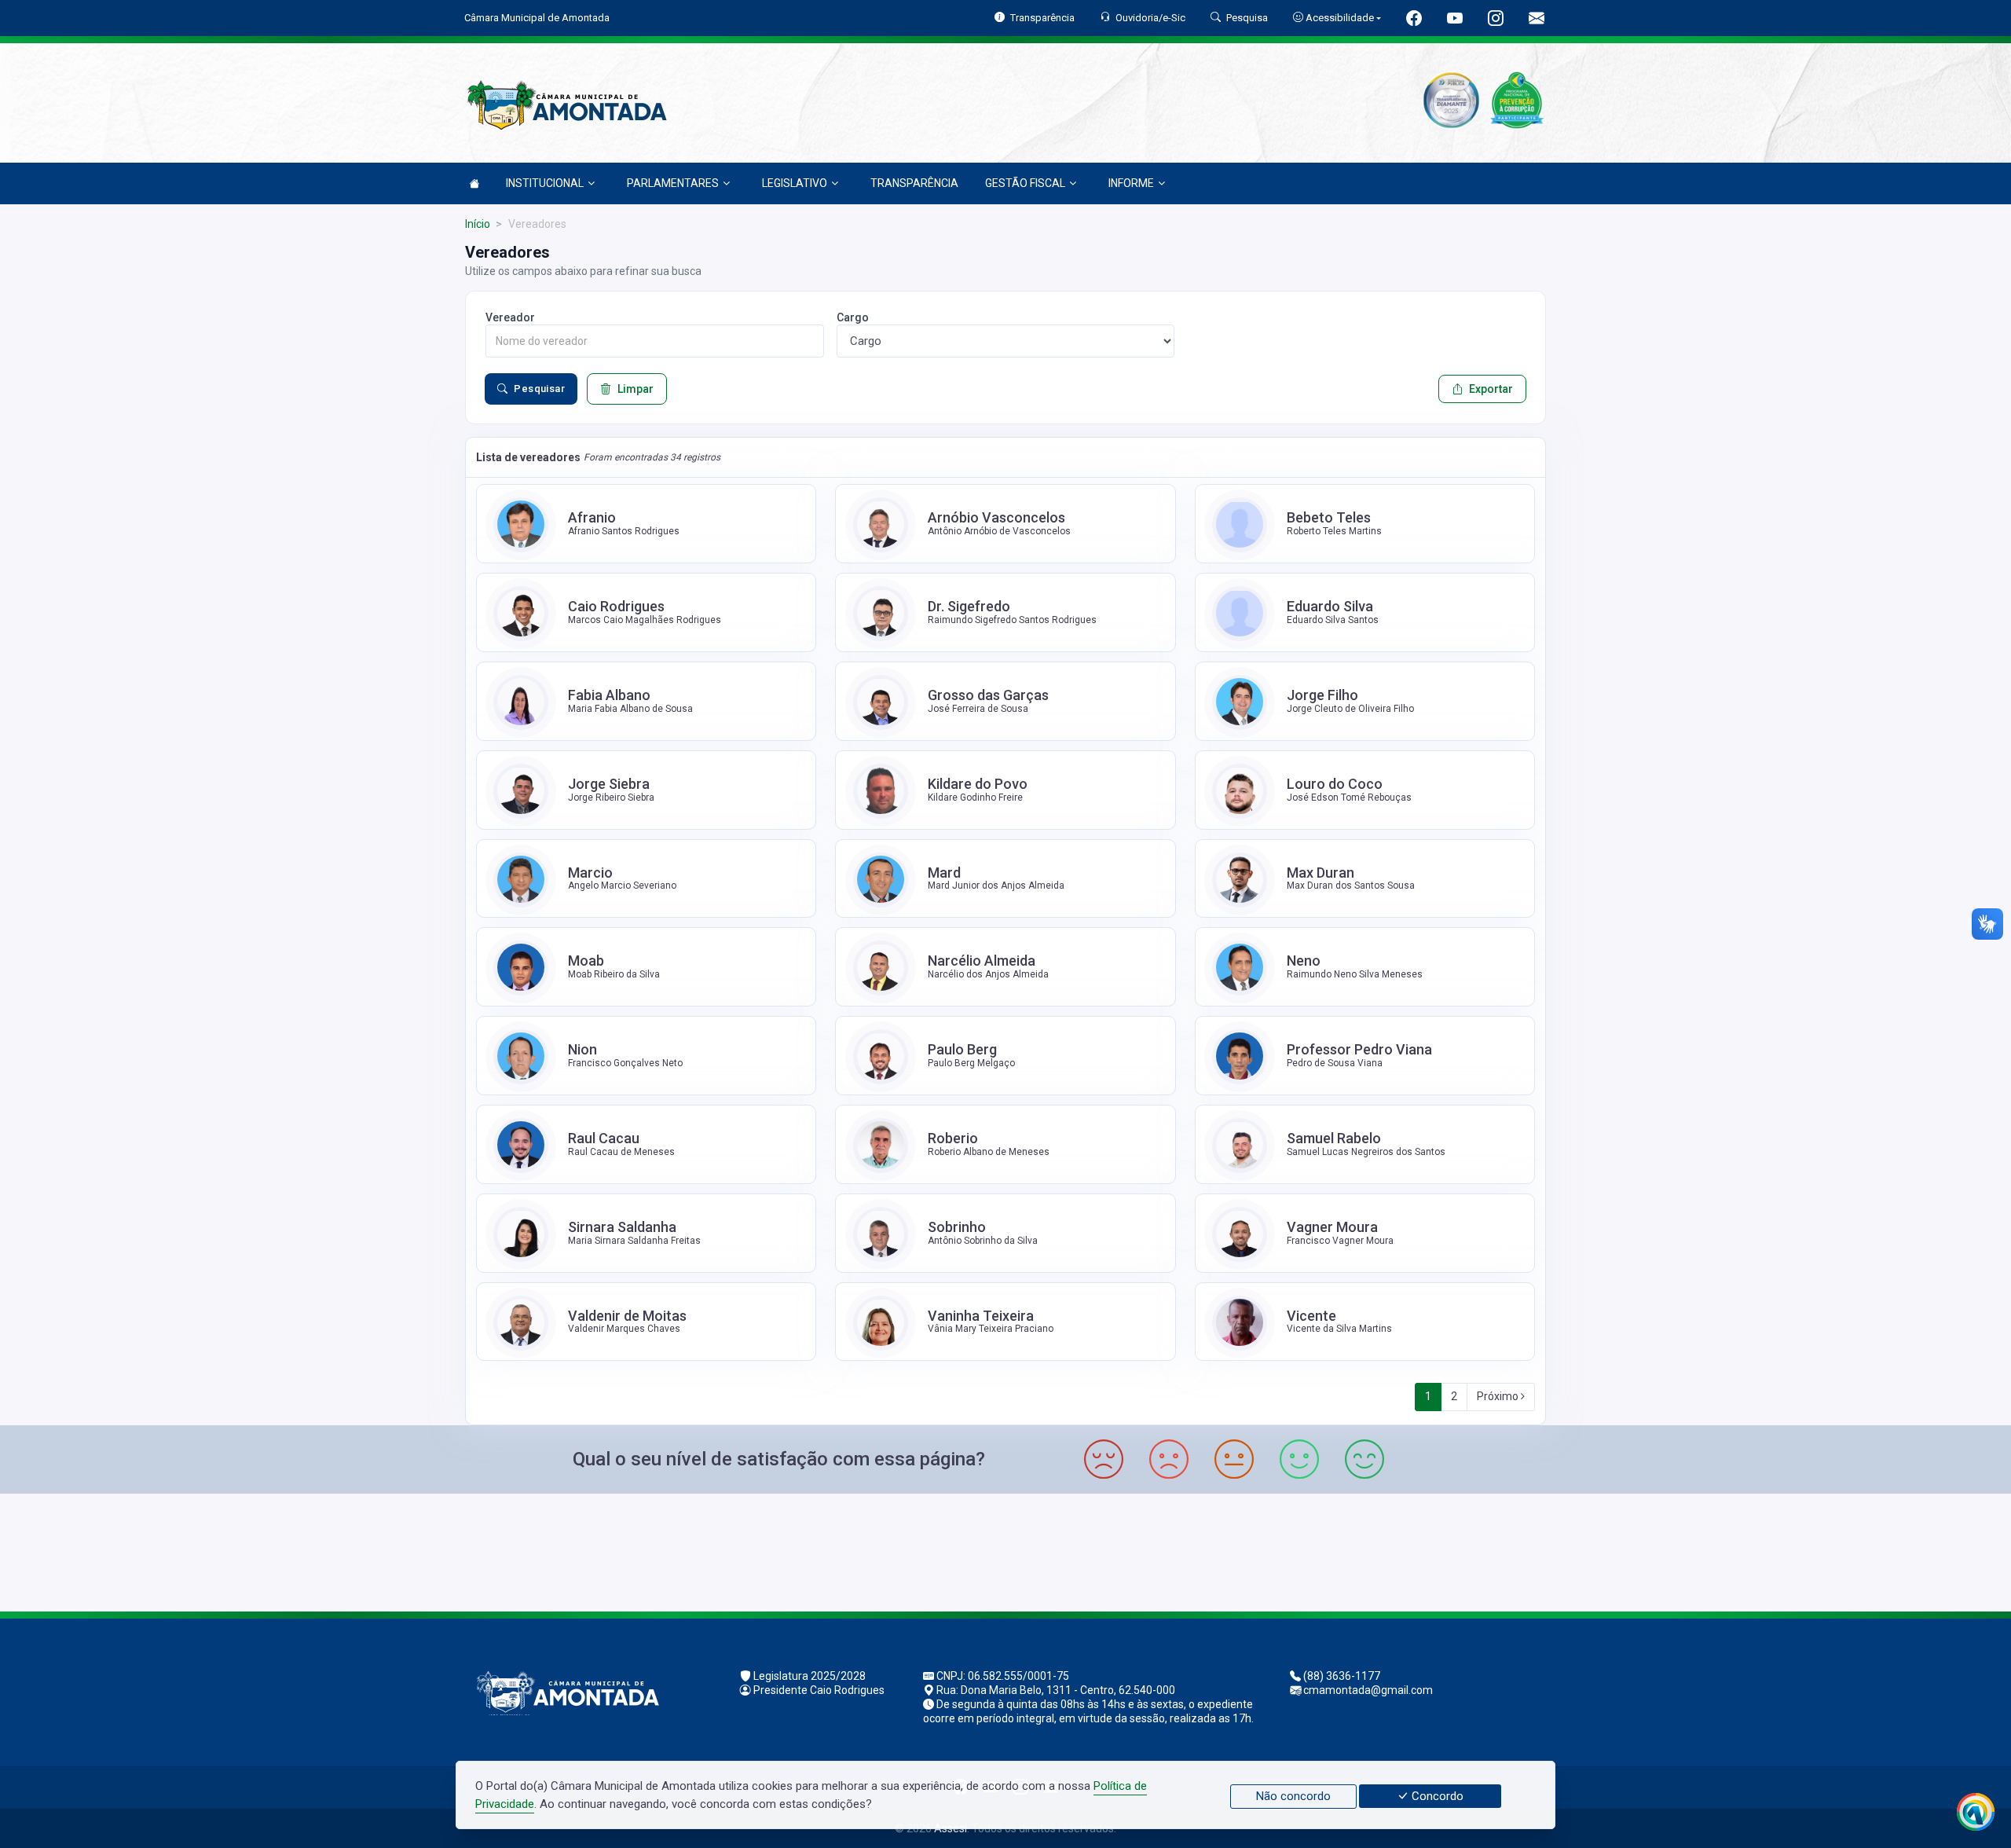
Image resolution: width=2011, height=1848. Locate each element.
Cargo (853, 317)
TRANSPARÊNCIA (914, 183)
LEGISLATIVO (795, 183)
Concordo (1436, 1796)
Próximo (1499, 1396)
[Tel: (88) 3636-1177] (1005, 1551)
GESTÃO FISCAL (1025, 183)
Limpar (636, 389)
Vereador (510, 317)
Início (478, 224)
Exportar (1491, 389)
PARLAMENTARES (673, 183)
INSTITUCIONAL (545, 183)
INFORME (1131, 183)
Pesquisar (539, 389)
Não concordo (1293, 1796)
